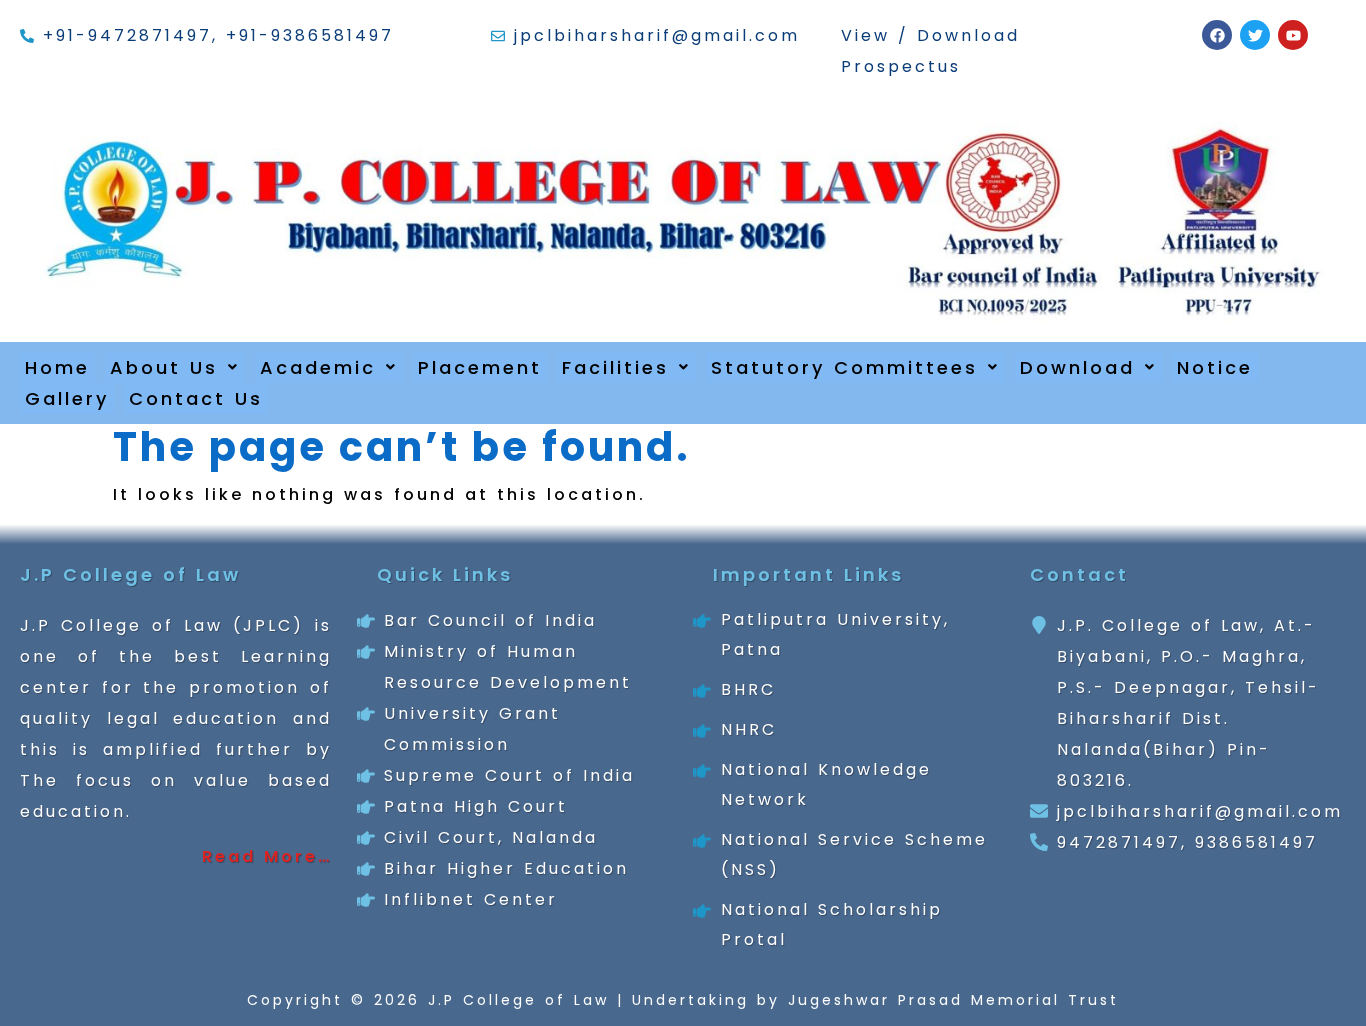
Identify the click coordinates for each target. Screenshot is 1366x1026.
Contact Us (196, 398)
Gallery (67, 398)
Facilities (615, 367)
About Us (164, 367)
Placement (480, 367)
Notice (1215, 367)
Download (1077, 367)
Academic (318, 367)
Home (57, 367)
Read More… (267, 856)
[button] (175, 367)
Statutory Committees (844, 367)
